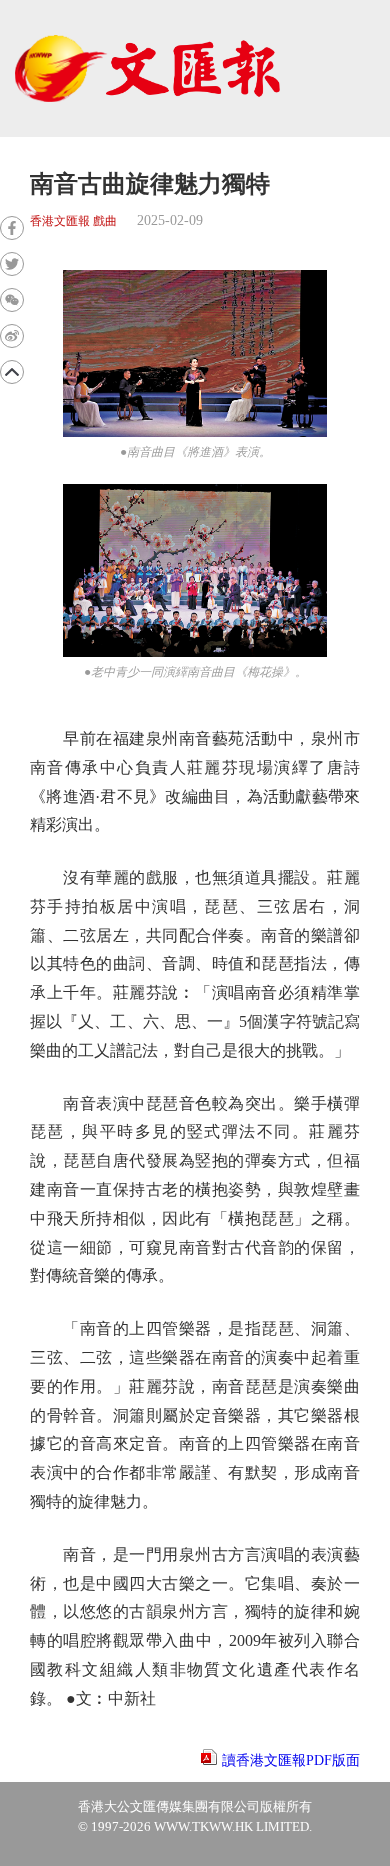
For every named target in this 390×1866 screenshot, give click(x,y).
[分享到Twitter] (12, 264)
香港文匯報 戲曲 (73, 221)
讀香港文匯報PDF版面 (291, 1760)
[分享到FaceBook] (12, 228)
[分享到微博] (12, 336)
